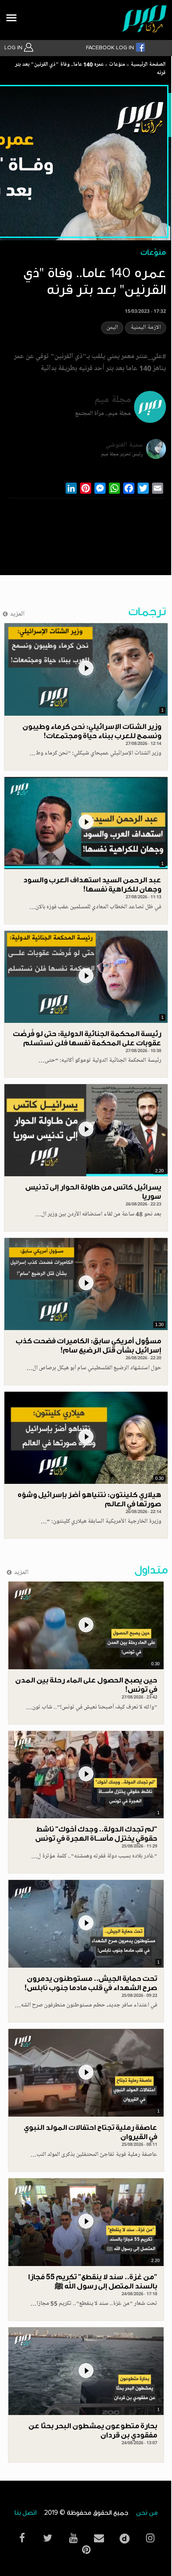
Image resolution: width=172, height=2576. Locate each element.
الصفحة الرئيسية (148, 65)
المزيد (17, 614)
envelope (99, 2538)
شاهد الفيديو (86, 669)
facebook (22, 2538)
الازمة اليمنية (146, 328)
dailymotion (124, 2537)
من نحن (147, 2513)
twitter (48, 2538)
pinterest (86, 2550)
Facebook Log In (111, 48)
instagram (150, 2538)
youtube (73, 2538)
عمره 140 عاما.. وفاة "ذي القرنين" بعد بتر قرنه (90, 69)
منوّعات (117, 65)
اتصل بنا (25, 2513)
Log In (14, 48)
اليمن (112, 328)
